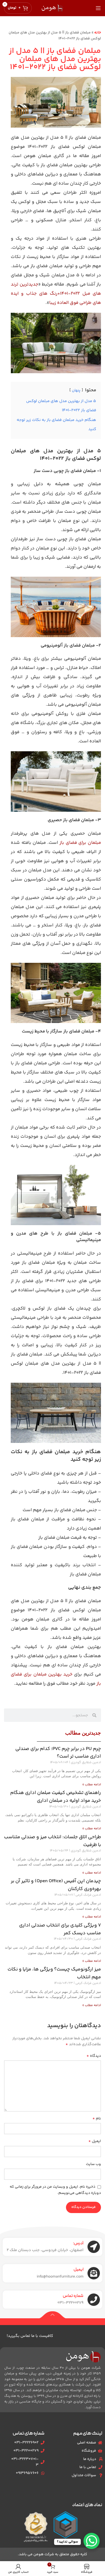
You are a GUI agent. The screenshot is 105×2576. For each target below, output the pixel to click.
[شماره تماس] (94, 2300)
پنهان (76, 390)
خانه (98, 33)
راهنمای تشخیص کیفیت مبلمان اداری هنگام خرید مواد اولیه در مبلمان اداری (56, 1797)
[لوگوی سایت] (52, 8)
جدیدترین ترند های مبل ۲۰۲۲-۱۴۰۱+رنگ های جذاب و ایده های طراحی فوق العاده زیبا (56, 294)
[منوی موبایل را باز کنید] (98, 8)
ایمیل (95, 2141)
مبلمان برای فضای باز (80, 843)
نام (97, 2119)
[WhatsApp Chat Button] (92, 2541)
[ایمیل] (94, 2273)
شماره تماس (73, 2296)
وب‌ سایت (93, 2164)
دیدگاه (94, 2056)
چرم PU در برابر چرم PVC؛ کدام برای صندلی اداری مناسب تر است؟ (58, 1753)
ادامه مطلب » (92, 1785)
